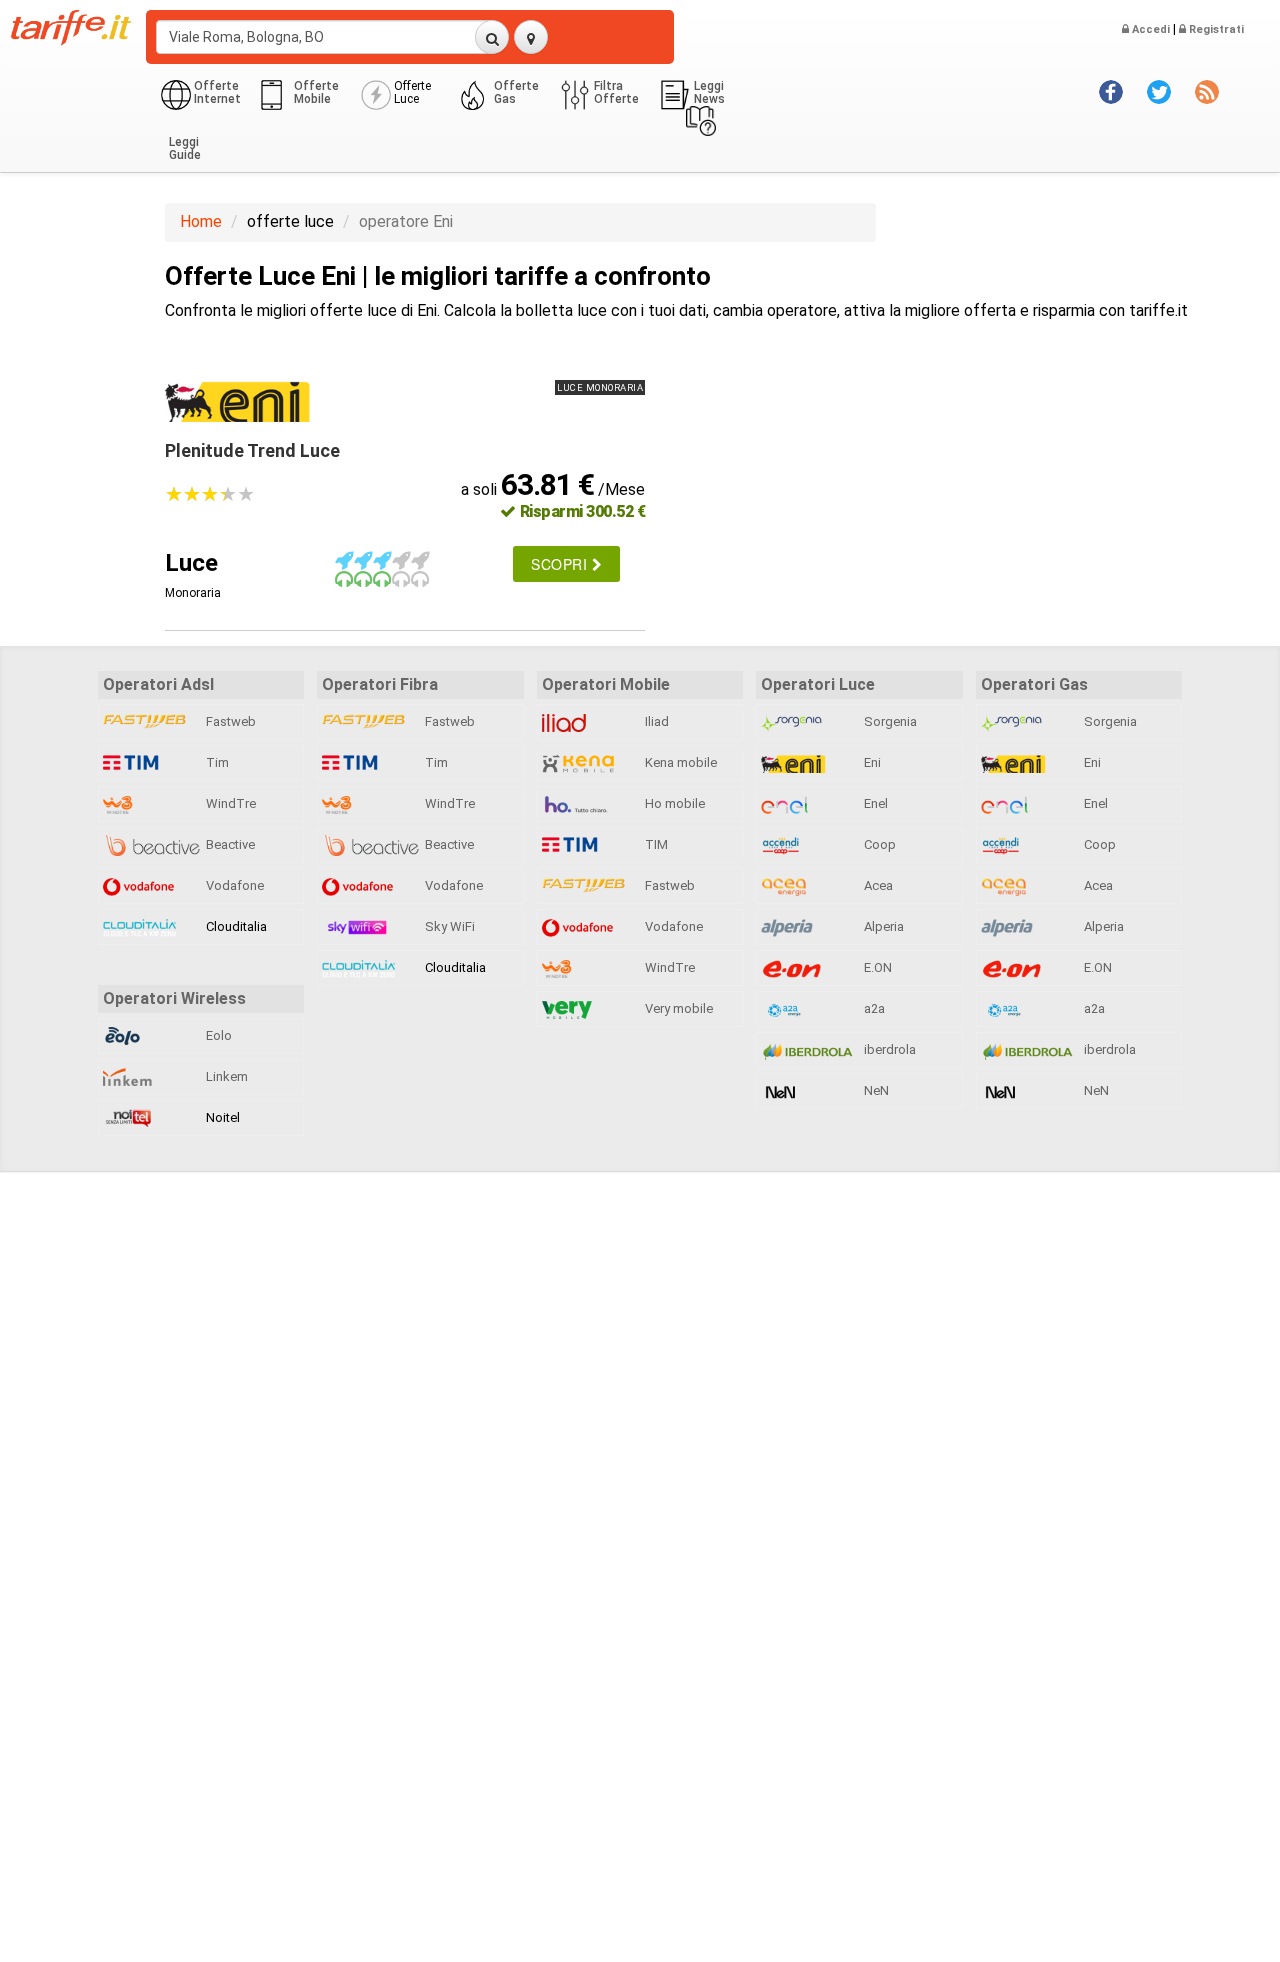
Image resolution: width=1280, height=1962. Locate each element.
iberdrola (888, 1049)
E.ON (876, 967)
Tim (216, 762)
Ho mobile (673, 803)
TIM (655, 844)
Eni (871, 762)
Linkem (225, 1076)
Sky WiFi (448, 926)
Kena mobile (679, 762)
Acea (877, 885)
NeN (875, 1090)
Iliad (655, 721)
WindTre (229, 803)
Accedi (1149, 29)
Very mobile (677, 1008)
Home (201, 221)
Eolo (217, 1035)
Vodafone (233, 885)
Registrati (1215, 29)
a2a (873, 1008)
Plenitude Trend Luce (252, 450)
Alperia (882, 926)
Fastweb (229, 721)
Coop (878, 844)
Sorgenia (889, 721)
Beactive (229, 844)
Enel (874, 803)
